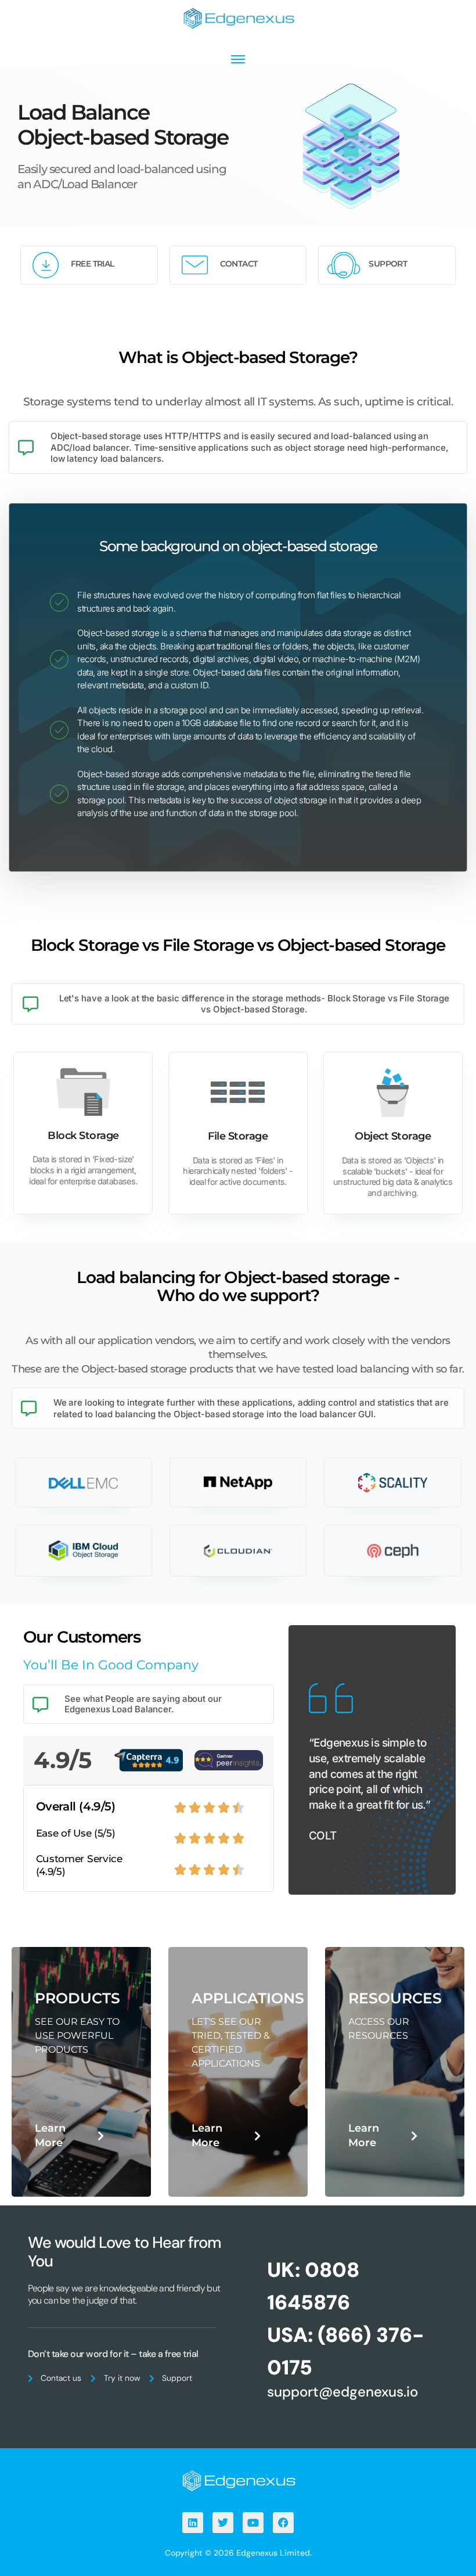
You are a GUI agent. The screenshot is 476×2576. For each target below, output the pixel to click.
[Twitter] (223, 2523)
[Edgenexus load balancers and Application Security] (238, 2480)
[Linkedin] (193, 2523)
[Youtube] (253, 2523)
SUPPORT (388, 264)
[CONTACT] (195, 265)
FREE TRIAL (93, 264)
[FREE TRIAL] (46, 265)
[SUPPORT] (343, 265)
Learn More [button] (50, 2135)
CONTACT (239, 264)
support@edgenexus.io (342, 2392)
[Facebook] (283, 2523)
